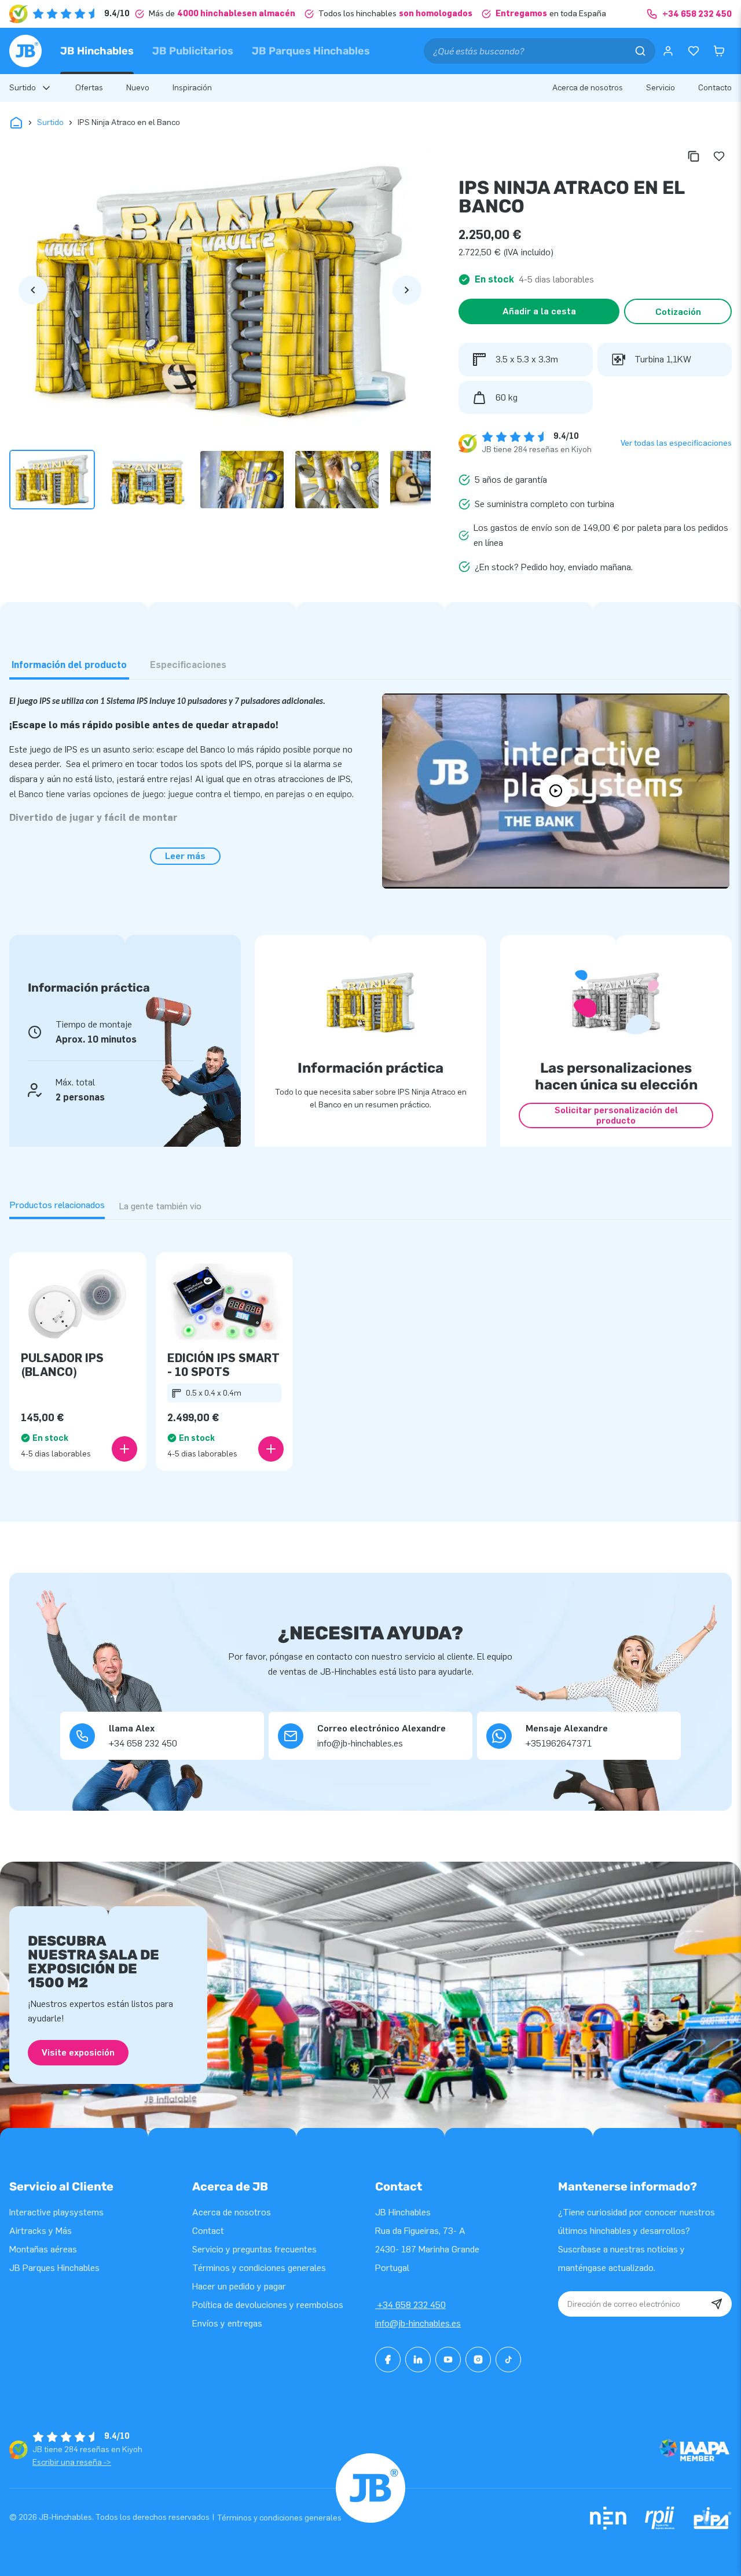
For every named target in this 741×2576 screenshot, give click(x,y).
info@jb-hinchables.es (418, 2323)
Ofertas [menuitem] (89, 88)
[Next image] (407, 290)
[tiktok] (508, 2360)
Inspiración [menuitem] (192, 88)
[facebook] (388, 2360)
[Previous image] (33, 290)
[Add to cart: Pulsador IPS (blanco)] (124, 1449)
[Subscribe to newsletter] (717, 2304)
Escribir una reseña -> (72, 2462)
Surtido (50, 122)
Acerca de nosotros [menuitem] (588, 88)
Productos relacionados (57, 1205)
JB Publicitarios (193, 51)
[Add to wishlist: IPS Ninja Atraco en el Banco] (719, 156)
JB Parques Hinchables (311, 51)
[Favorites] (694, 51)
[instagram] (478, 2360)
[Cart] (719, 51)
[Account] (668, 51)
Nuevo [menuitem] (138, 88)
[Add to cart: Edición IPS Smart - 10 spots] (271, 1449)
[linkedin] (418, 2360)
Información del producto (69, 665)
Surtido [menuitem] (23, 88)
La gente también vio (160, 1206)
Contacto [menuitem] (715, 88)
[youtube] (448, 2360)
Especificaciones (188, 665)
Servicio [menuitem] (661, 88)
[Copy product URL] (694, 156)
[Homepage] (25, 51)
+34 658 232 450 (410, 2305)
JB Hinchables (97, 51)
